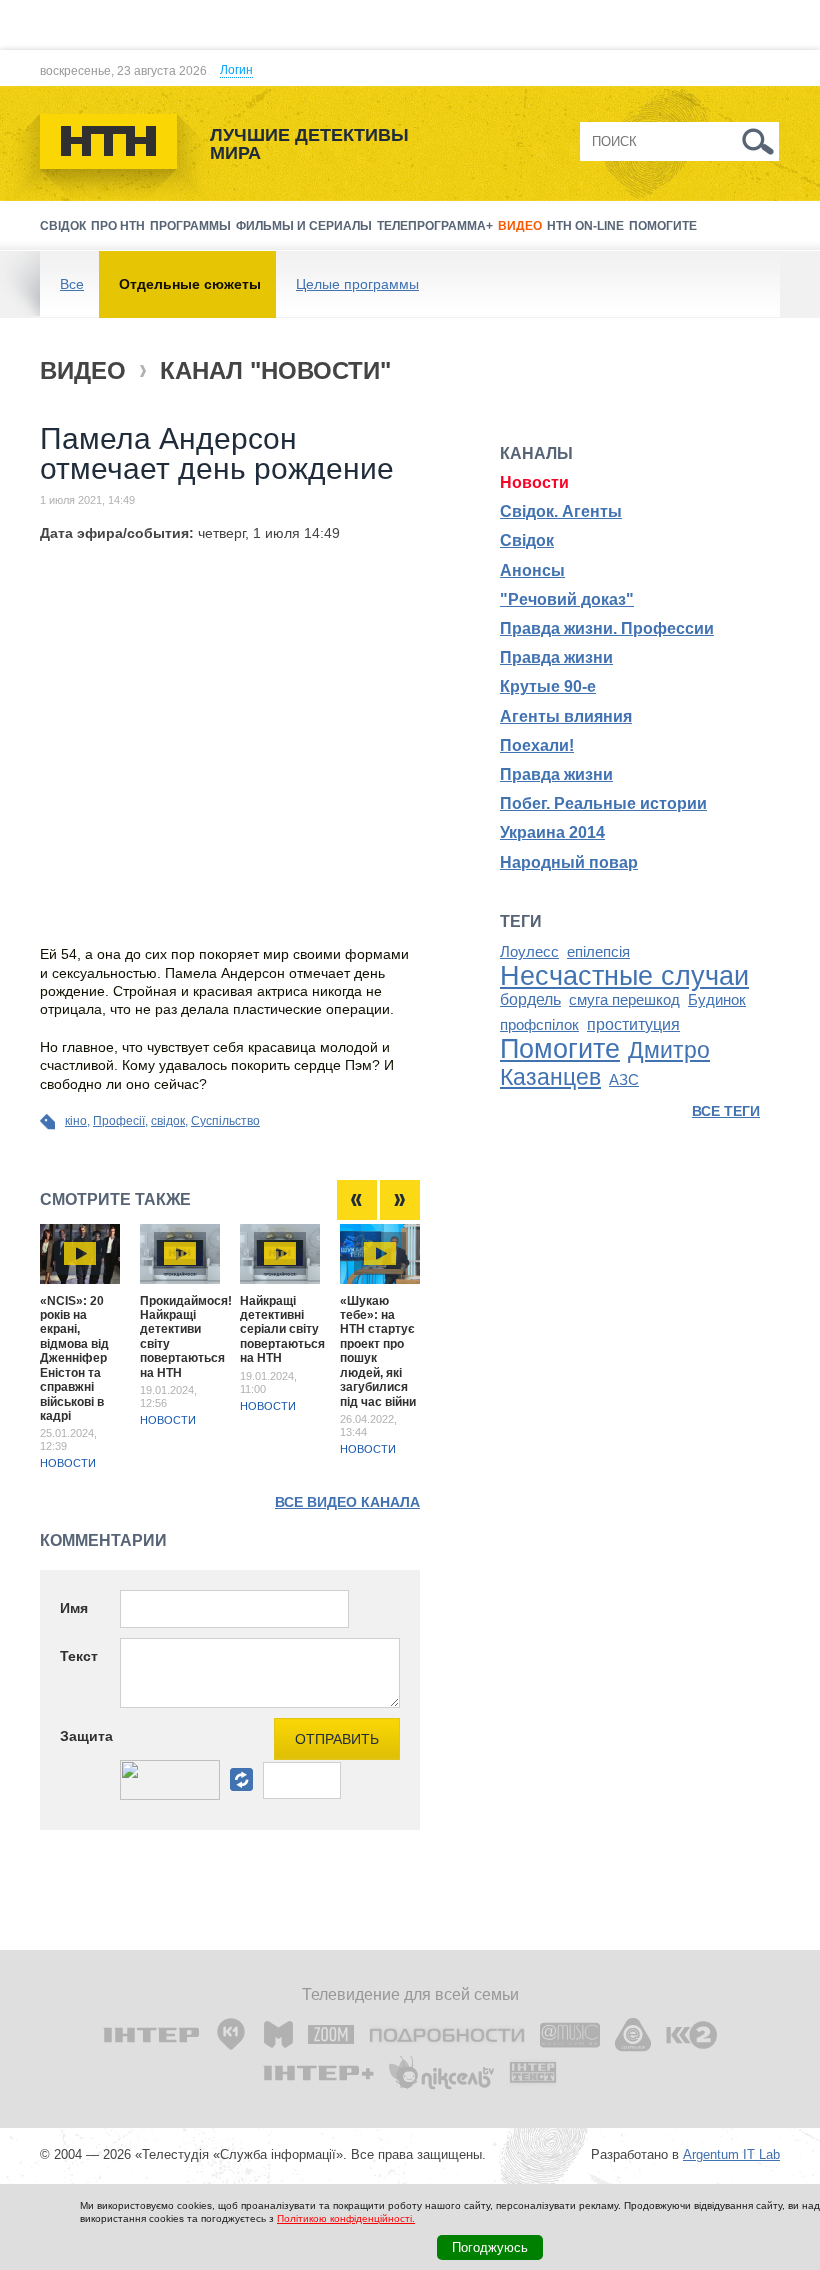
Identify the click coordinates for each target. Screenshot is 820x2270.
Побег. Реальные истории (603, 803)
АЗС (624, 1080)
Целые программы (357, 284)
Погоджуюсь (490, 2247)
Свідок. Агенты (561, 511)
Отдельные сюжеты (190, 284)
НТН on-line (585, 226)
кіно (76, 1121)
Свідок (63, 226)
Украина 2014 (552, 832)
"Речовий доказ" (567, 599)
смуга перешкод (624, 1000)
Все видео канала (347, 1502)
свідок (168, 1121)
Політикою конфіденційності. (346, 2218)
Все (72, 284)
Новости (68, 1463)
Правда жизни (556, 657)
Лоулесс (529, 952)
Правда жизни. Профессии (607, 628)
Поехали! (537, 745)
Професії (119, 1121)
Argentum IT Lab (731, 2154)
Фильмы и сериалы (304, 226)
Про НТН (118, 226)
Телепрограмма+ (435, 226)
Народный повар (569, 862)
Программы (190, 226)
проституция (633, 1024)
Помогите (663, 226)
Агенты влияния (566, 716)
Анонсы (532, 570)
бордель (530, 999)
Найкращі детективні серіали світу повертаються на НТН (282, 1330)
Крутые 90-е (548, 686)
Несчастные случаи (624, 976)
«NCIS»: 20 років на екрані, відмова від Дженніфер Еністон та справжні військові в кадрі (74, 1358)
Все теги (726, 1111)
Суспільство (225, 1121)
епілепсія (598, 952)
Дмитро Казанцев (605, 1063)
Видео (520, 226)
